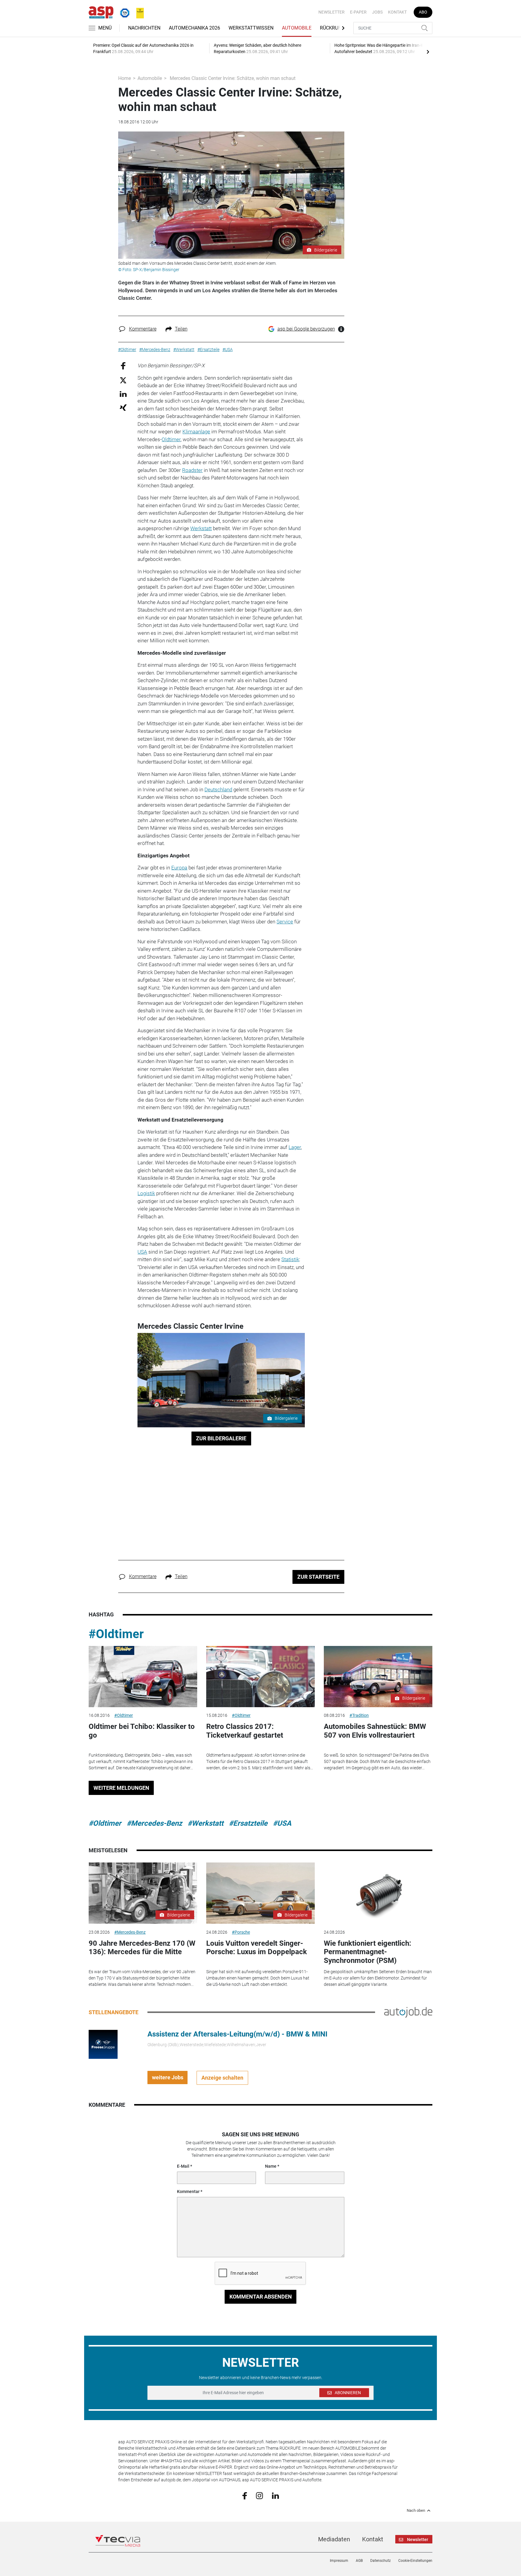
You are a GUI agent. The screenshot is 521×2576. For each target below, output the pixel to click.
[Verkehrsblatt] (138, 12)
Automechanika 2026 (194, 28)
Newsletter (332, 12)
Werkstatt (201, 528)
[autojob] (408, 2012)
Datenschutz (380, 2561)
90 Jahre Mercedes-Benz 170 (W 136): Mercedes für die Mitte (142, 1948)
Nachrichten (144, 28)
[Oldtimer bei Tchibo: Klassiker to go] (143, 1677)
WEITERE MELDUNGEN (121, 1788)
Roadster (192, 470)
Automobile (297, 28)
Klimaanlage (196, 432)
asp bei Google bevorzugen (306, 329)
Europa (179, 868)
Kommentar (188, 2191)
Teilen (181, 329)
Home (125, 78)
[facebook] (245, 2495)
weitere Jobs (168, 2077)
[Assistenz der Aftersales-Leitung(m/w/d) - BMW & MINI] (103, 2044)
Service (285, 922)
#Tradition (359, 1715)
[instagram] (259, 2495)
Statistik (290, 1259)
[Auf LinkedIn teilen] (123, 394)
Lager (295, 1147)
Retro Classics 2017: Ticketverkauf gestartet (245, 1731)
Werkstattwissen (251, 28)
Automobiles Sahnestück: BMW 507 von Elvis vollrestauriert (375, 1731)
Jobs (377, 12)
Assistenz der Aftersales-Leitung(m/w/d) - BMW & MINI (237, 2034)
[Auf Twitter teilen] (123, 380)
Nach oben (416, 2511)
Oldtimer (171, 439)
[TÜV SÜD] (123, 12)
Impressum (339, 2561)
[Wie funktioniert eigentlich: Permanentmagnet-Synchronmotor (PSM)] (378, 1893)
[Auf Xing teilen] (123, 407)
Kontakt (397, 12)
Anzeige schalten (222, 2078)
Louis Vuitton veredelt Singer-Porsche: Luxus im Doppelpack (257, 1948)
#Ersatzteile (248, 1823)
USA (142, 1252)
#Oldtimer (116, 1634)
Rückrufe (332, 28)
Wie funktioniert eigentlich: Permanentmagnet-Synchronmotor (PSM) (368, 1952)
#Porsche (241, 1932)
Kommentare (143, 329)
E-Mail (183, 2166)
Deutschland (218, 790)
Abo (423, 12)
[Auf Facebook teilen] (123, 366)
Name (271, 2166)
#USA (282, 1823)
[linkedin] (275, 2495)
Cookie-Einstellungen (415, 2561)
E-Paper (358, 12)
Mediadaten (334, 2539)
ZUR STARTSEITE (318, 1577)
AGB (359, 2561)
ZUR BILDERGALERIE (221, 1438)
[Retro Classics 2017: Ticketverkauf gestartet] (260, 1677)
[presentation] (428, 52)
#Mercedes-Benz (154, 1823)
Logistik (146, 1193)
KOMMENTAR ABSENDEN (261, 2297)
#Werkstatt (205, 1823)
